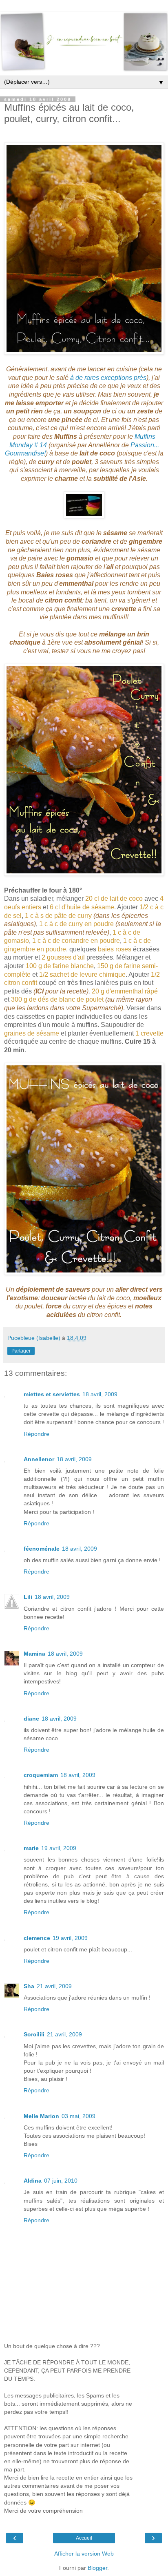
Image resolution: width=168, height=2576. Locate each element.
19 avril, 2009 (59, 1848)
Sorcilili (34, 2034)
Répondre (36, 1434)
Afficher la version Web (84, 2554)
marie (31, 1848)
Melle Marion (41, 2116)
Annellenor (39, 1459)
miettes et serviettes (52, 1394)
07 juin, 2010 (61, 2181)
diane (31, 1719)
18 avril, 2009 (100, 1394)
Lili (28, 1597)
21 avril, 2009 (54, 1986)
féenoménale (42, 1549)
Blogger (97, 2568)
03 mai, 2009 (78, 2116)
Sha (29, 1986)
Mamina (34, 1654)
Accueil (84, 2538)
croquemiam (41, 1775)
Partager (21, 1351)
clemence (37, 1938)
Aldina (33, 2181)
